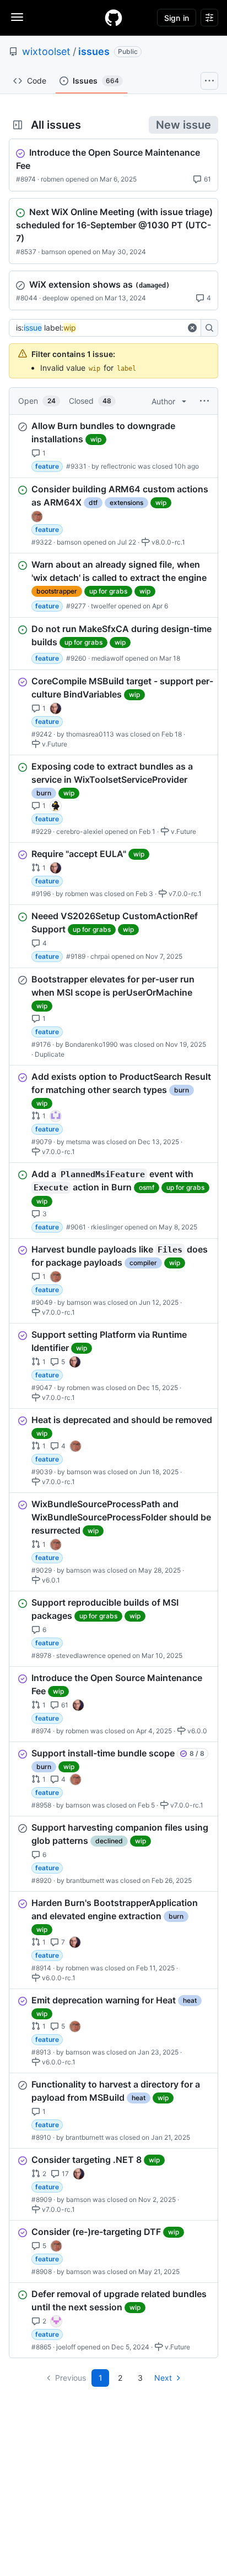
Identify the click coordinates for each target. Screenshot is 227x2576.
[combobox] (100, 328)
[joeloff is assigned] (56, 2321)
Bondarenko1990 (91, 1044)
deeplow (56, 298)
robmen (52, 179)
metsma (78, 1142)
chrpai (100, 956)
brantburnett (85, 1880)
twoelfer (104, 606)
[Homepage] (113, 18)
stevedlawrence (81, 1655)
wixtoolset (46, 51)
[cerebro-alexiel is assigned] (56, 806)
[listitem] (113, 446)
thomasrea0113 (90, 734)
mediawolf (107, 658)
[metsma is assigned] (56, 1116)
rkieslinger (107, 1226)
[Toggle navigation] (17, 17)
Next (163, 2378)
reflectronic (118, 466)
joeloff (66, 2347)
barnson (54, 252)
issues (94, 51)
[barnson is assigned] (37, 517)
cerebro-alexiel (80, 831)
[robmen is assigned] (56, 708)
